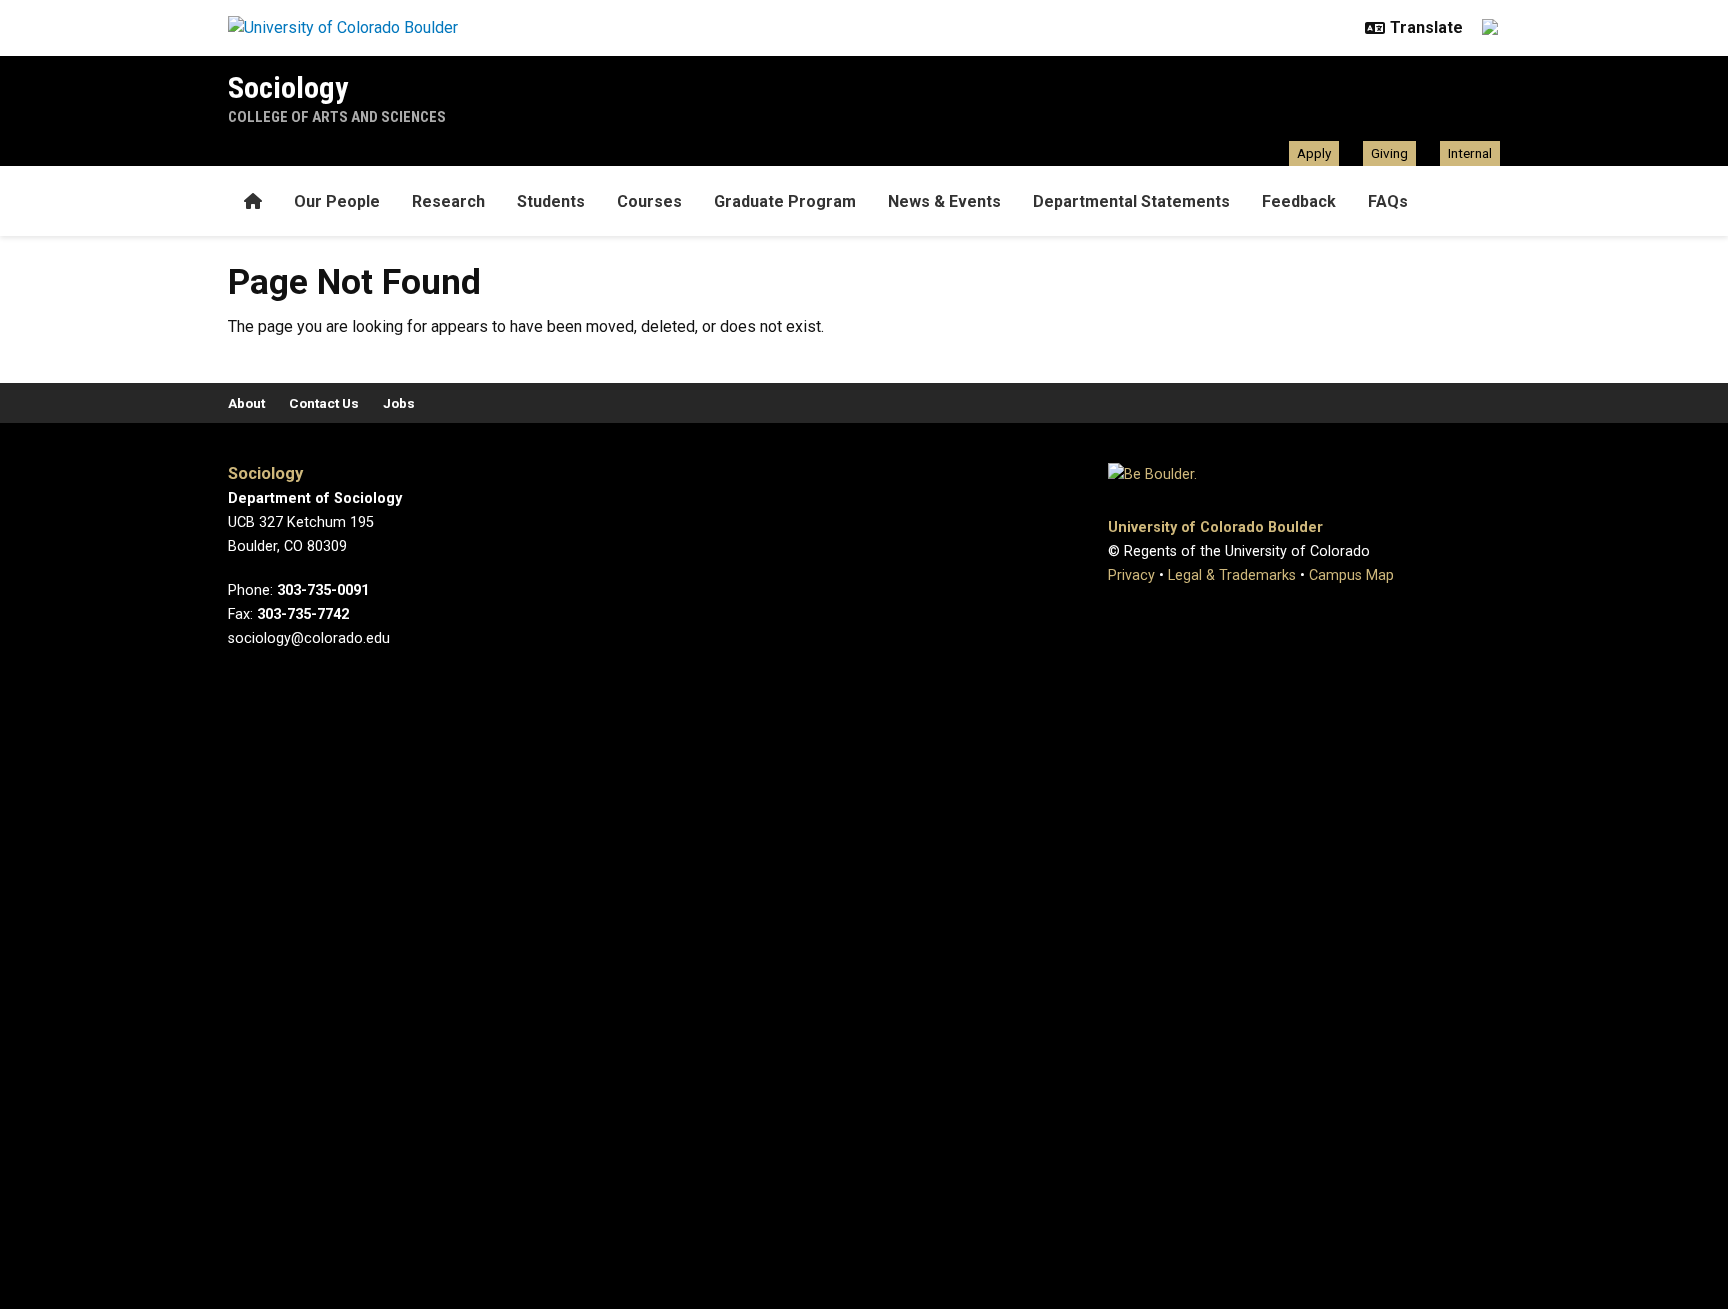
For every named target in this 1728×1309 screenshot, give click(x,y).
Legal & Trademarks (1232, 575)
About (246, 403)
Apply (1314, 153)
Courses (649, 201)
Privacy (1131, 575)
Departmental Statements (1131, 201)
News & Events (944, 201)
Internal (1470, 153)
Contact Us (324, 403)
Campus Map (1351, 575)
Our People (337, 201)
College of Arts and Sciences (337, 117)
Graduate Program (785, 201)
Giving (1389, 153)
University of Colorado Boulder (1215, 527)
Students (551, 201)
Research (448, 201)
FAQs (1388, 201)
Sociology (288, 87)
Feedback (1299, 201)
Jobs (399, 403)
